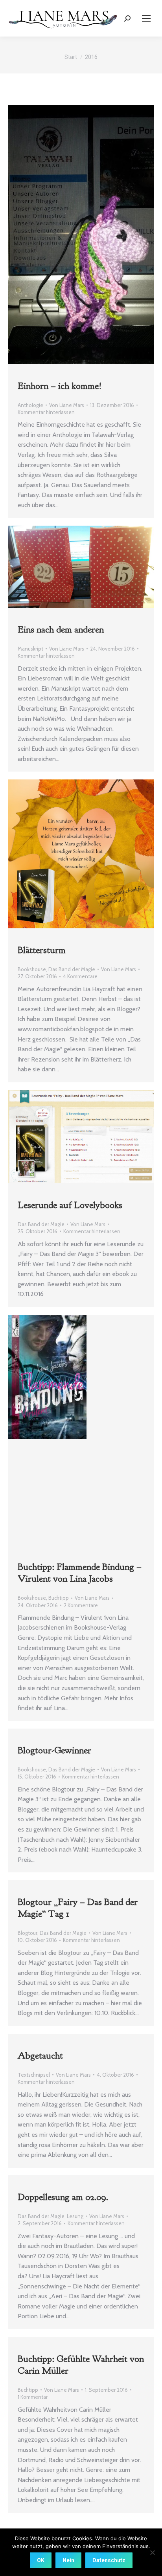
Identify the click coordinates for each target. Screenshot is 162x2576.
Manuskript (30, 649)
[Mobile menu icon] (146, 18)
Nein (68, 2560)
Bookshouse (32, 969)
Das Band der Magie (72, 969)
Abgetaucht (40, 2055)
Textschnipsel (34, 2075)
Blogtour (28, 1933)
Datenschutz (109, 2560)
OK (41, 2560)
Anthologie (30, 405)
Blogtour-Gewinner (54, 1750)
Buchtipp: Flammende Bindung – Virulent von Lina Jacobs (80, 1573)
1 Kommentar (33, 2397)
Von (67, 405)
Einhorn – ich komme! (60, 386)
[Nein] (152, 2552)
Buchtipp (59, 1598)
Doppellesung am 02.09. (63, 2197)
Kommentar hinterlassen (46, 412)
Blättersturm (42, 950)
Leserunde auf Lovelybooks (70, 1205)
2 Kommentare (81, 1605)
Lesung (75, 2216)
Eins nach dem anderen (61, 629)
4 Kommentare (80, 976)
